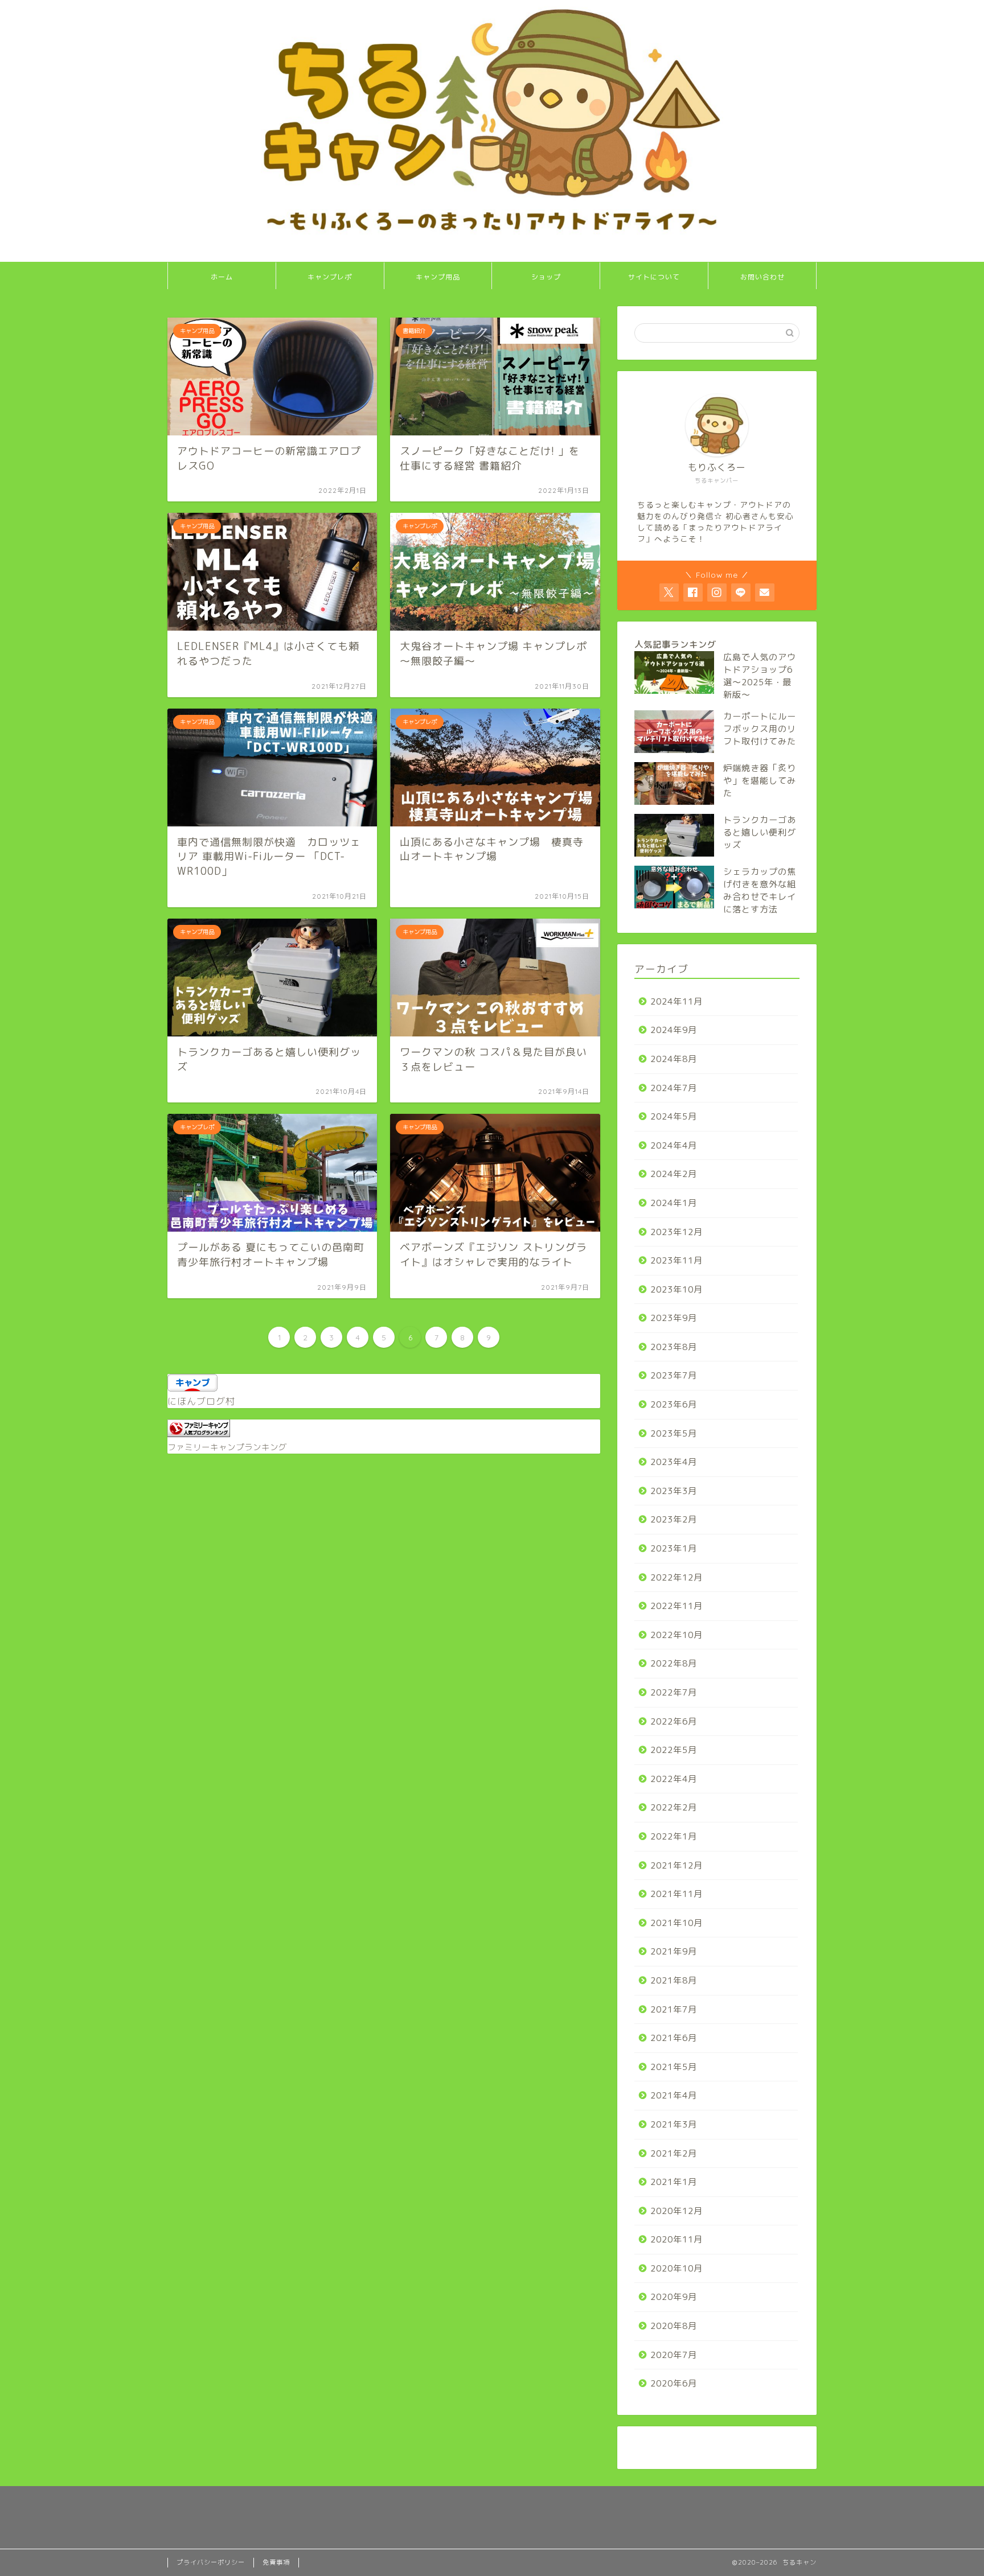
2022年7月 (674, 1692)
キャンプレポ (330, 277)
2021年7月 (674, 2009)
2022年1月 (674, 1836)
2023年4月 (674, 1462)
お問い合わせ (762, 277)
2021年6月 (674, 2038)
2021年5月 (674, 2067)
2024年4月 (674, 1145)
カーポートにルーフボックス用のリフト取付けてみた (760, 729)
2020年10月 (676, 2268)
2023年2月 (674, 1519)
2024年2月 (674, 1174)
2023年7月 (674, 1375)
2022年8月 (674, 1663)
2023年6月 (674, 1404)
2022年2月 (674, 1807)
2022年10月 (676, 1635)
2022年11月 (676, 1606)
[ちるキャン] (492, 258)
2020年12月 (676, 2211)
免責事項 (276, 2562)
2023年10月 (676, 1289)
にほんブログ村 (201, 1401)
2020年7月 (674, 2355)
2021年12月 (676, 1865)
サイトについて (654, 277)
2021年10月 (676, 1923)
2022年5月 (674, 1750)
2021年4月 (674, 2095)
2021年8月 (674, 1980)
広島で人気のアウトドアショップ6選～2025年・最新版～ (760, 676)
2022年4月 (674, 1779)
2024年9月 (674, 1030)
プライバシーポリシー (211, 2562)
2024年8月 (674, 1059)
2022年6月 (674, 1721)
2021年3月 (674, 2124)
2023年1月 (674, 1548)
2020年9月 (674, 2297)
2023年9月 (674, 1318)
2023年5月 (674, 1433)
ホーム (222, 277)
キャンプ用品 (438, 277)
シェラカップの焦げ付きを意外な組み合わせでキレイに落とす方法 (760, 890)
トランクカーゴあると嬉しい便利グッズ (760, 832)
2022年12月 (676, 1577)
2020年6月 (674, 2383)
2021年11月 (676, 1894)
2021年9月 (674, 1951)
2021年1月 (674, 2182)
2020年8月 (674, 2326)
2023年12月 (676, 1232)
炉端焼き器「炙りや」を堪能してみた (760, 781)
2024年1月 (674, 1203)
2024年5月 (674, 1116)
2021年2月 (674, 2153)
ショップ (546, 277)
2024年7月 (674, 1088)
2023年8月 (674, 1347)
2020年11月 (676, 2239)
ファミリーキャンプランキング (227, 1447)
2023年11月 (676, 1260)
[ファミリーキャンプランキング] (199, 1434)
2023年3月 (674, 1491)
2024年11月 (676, 1001)
